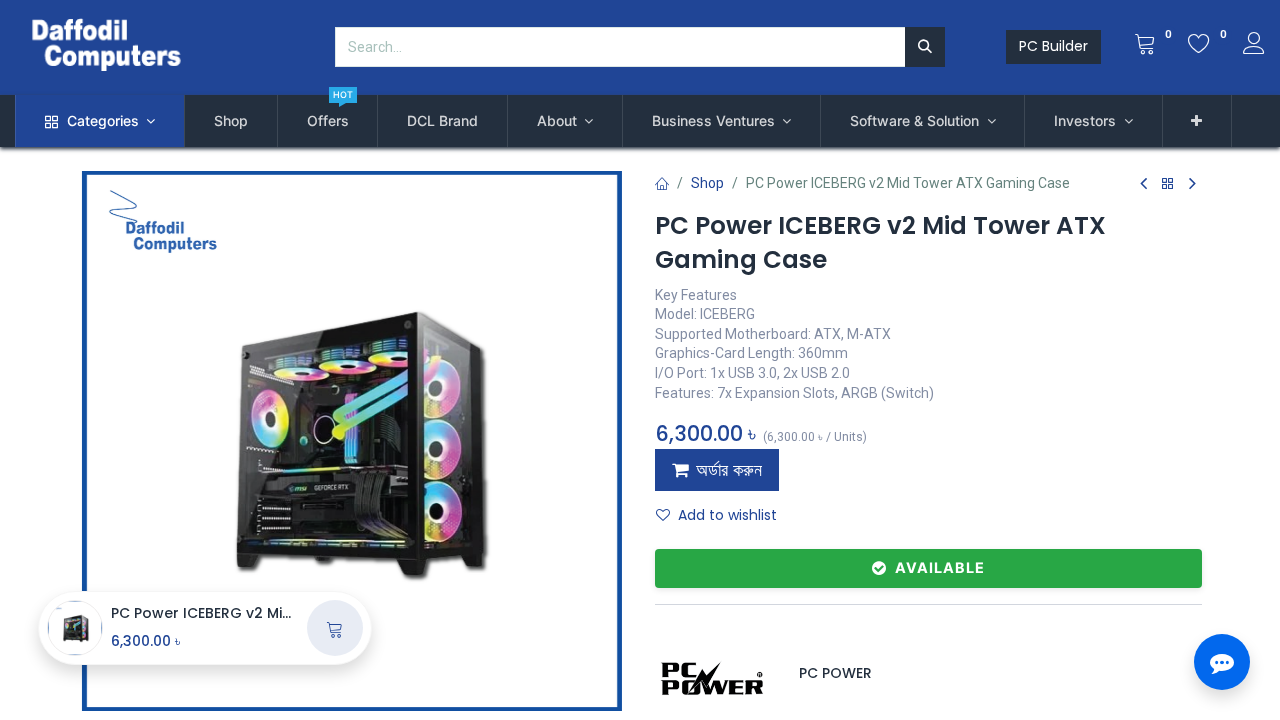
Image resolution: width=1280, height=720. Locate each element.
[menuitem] (231, 121)
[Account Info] (1254, 46)
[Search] (925, 47)
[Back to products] (1168, 184)
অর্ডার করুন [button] (729, 470)
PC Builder (1053, 46)
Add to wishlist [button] (727, 515)
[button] (1197, 121)
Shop (707, 183)
